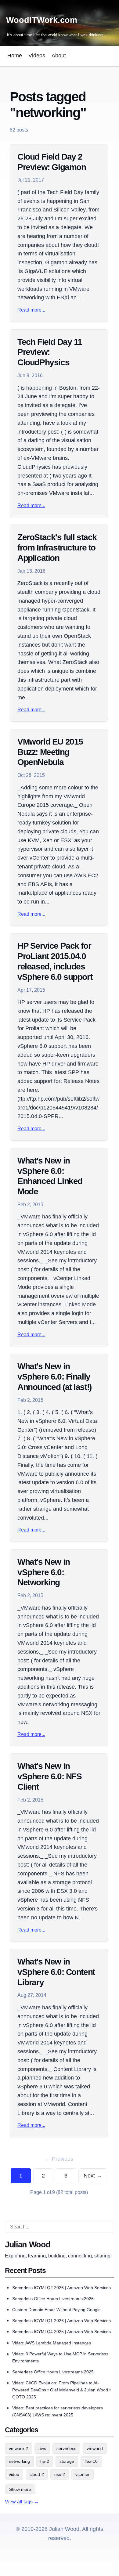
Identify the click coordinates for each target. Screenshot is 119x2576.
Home (15, 56)
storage (67, 2461)
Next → (93, 2176)
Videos (37, 56)
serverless (66, 2448)
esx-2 (60, 2474)
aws (42, 2448)
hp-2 (45, 2461)
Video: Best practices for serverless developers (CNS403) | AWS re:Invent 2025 (58, 2411)
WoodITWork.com (42, 20)
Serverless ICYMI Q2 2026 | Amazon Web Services (61, 2288)
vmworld (95, 2448)
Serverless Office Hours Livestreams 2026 (53, 2299)
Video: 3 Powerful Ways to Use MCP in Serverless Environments (60, 2357)
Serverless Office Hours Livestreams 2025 (53, 2372)
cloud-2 (37, 2474)
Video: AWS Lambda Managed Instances (52, 2343)
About (59, 56)
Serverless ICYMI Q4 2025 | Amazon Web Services (61, 2332)
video (14, 2474)
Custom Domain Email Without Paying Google (56, 2310)
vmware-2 (18, 2448)
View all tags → (22, 2502)
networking (19, 2461)
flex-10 (91, 2461)
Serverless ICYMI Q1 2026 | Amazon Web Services (61, 2321)
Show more (20, 2489)
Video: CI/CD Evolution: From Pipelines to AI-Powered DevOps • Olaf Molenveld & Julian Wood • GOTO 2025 (61, 2390)
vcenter (83, 2474)
